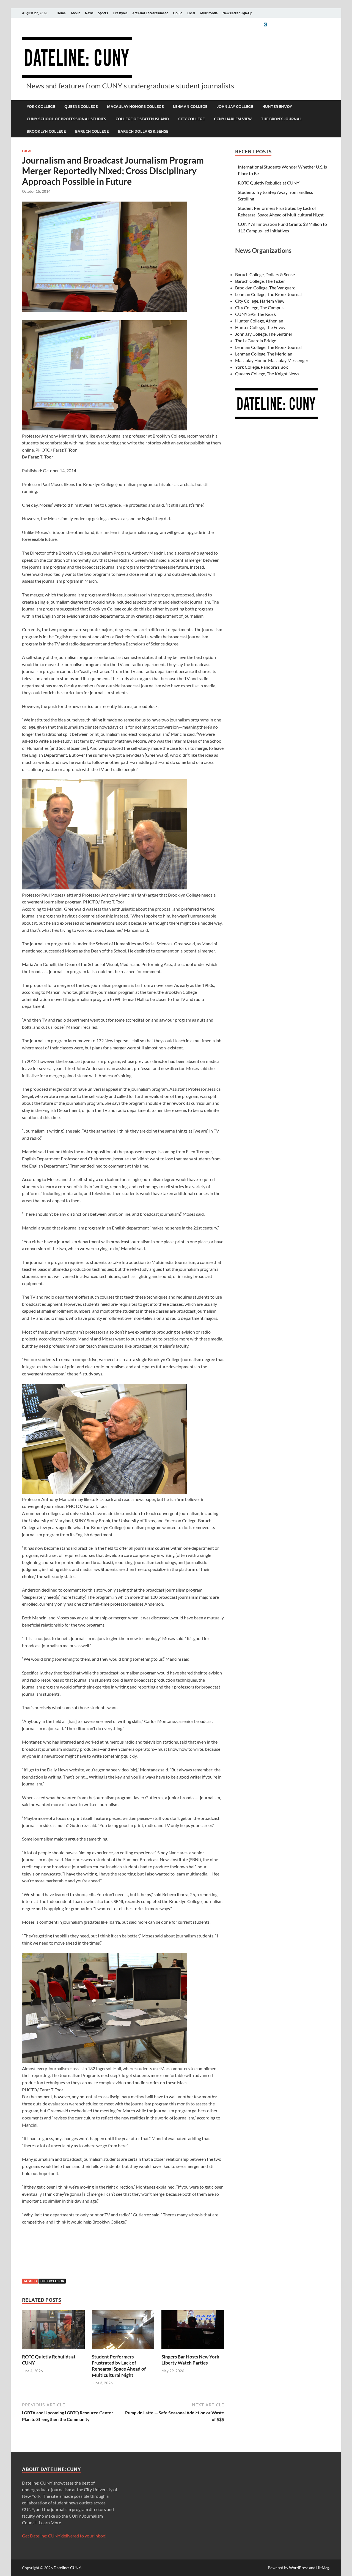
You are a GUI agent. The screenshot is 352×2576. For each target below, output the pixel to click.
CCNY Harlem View (233, 119)
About (75, 13)
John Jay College (235, 107)
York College (41, 107)
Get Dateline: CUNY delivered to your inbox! (64, 2536)
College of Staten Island (142, 119)
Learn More (50, 2522)
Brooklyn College (46, 131)
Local (191, 13)
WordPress (299, 2568)
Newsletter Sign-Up (237, 13)
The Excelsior (52, 2281)
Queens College (81, 107)
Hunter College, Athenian (259, 321)
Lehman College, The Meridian (264, 354)
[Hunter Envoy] (265, 24)
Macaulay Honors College (135, 107)
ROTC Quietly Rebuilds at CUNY (269, 183)
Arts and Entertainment (150, 13)
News (89, 13)
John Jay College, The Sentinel (263, 334)
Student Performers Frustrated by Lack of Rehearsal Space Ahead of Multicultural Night (119, 2366)
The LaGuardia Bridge (256, 340)
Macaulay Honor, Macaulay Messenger (272, 360)
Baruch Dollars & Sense (143, 131)
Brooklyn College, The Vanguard (265, 288)
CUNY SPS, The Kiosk (255, 314)
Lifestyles (120, 13)
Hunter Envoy (277, 107)
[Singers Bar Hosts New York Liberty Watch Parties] (193, 2331)
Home (61, 13)
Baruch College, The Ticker (260, 281)
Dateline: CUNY (67, 2568)
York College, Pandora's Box (262, 367)
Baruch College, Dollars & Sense (265, 274)
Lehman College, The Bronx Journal (268, 294)
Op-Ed (178, 13)
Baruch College (92, 131)
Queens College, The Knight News (267, 374)
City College (191, 119)
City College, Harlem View (260, 301)
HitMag (323, 2568)
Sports (103, 13)
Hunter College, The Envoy (260, 327)
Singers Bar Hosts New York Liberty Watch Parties (190, 2360)
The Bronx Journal (281, 119)
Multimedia (209, 13)
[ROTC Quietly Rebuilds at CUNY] (53, 2331)
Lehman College (190, 107)
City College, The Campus (259, 307)
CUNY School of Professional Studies (66, 119)
